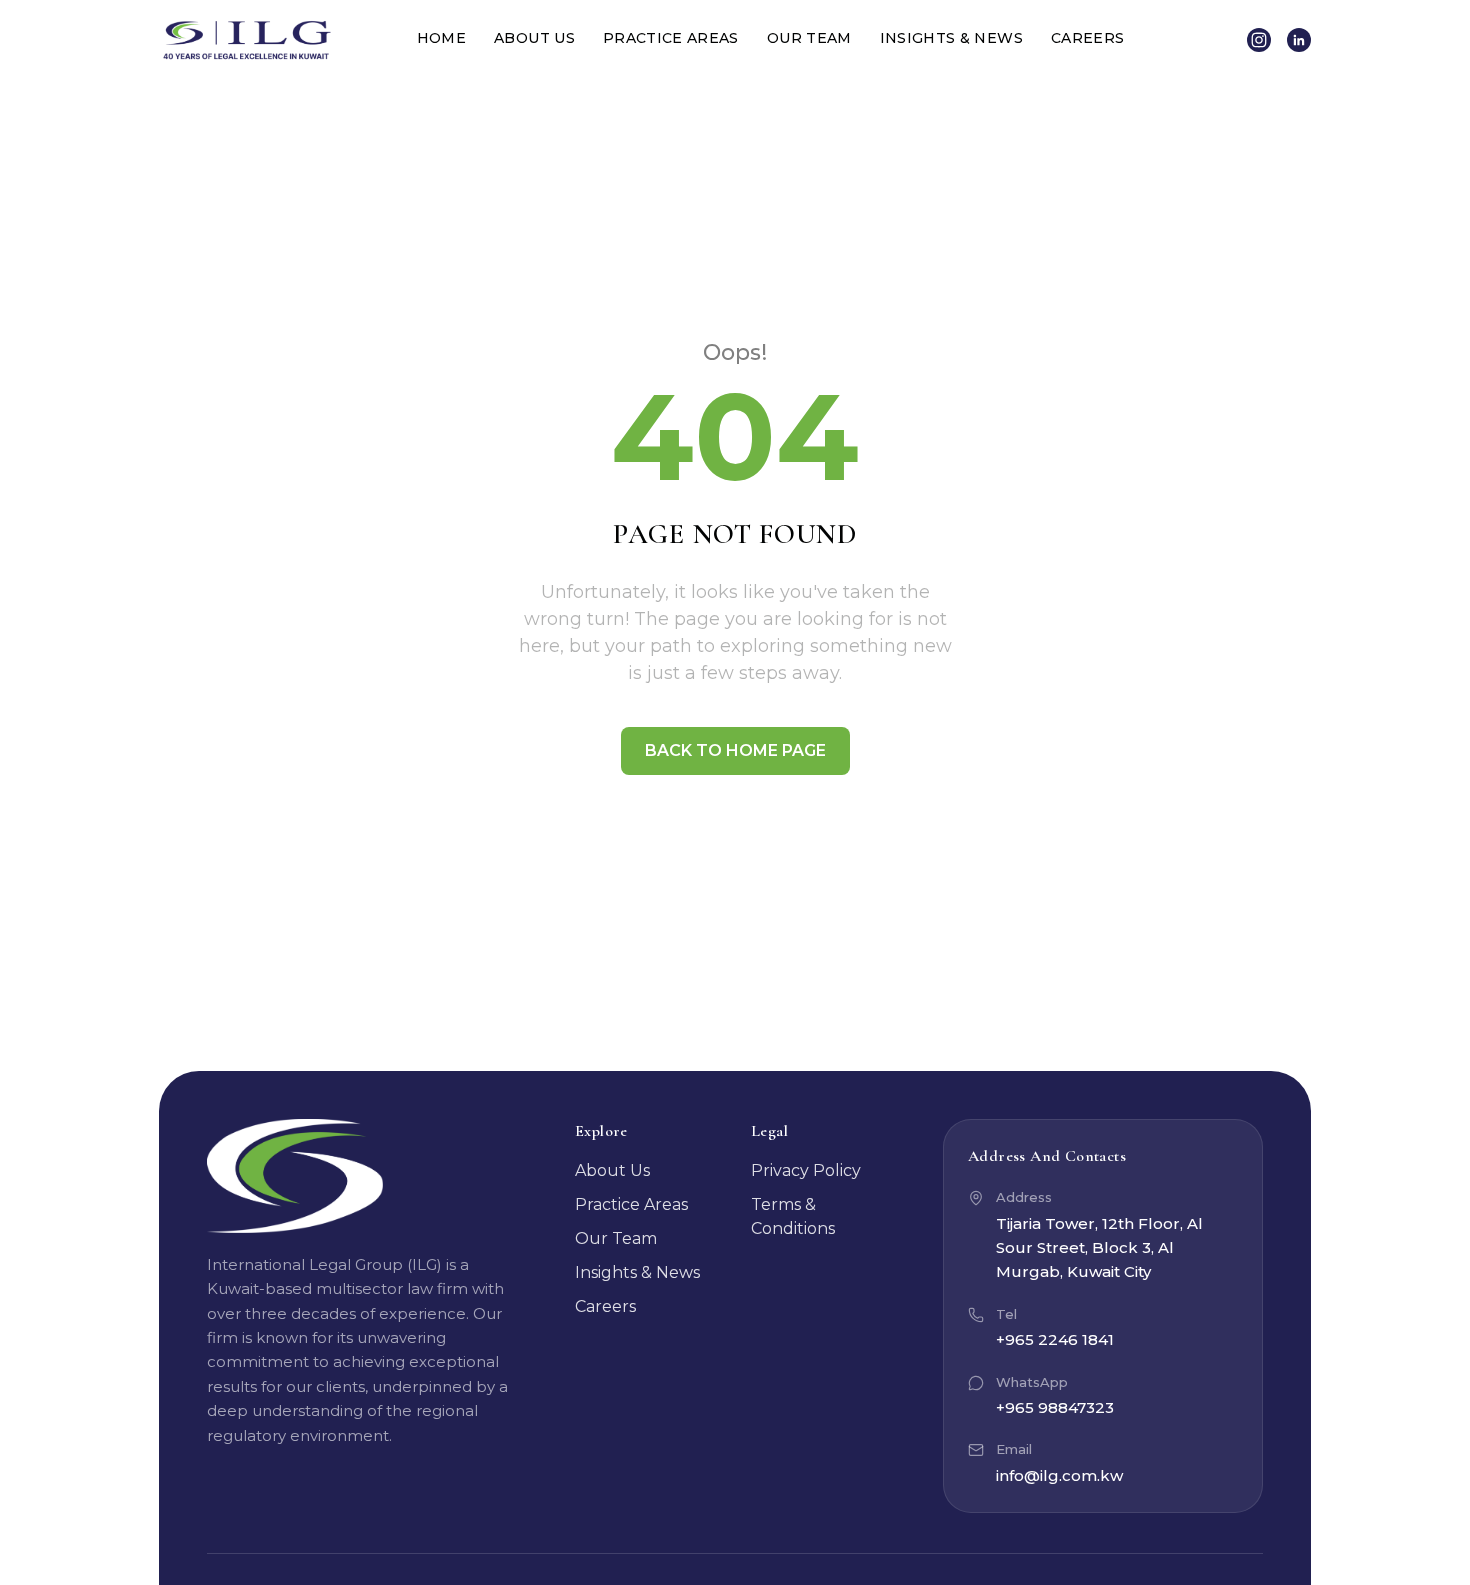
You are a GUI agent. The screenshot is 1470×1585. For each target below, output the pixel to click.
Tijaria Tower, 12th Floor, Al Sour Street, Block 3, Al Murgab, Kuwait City (1099, 1248)
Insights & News (951, 38)
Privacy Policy (806, 1170)
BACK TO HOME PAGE (735, 750)
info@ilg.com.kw (1059, 1475)
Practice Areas (671, 38)
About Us (534, 38)
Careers (1087, 38)
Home (441, 38)
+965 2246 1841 (1055, 1339)
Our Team (809, 38)
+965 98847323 (1055, 1407)
